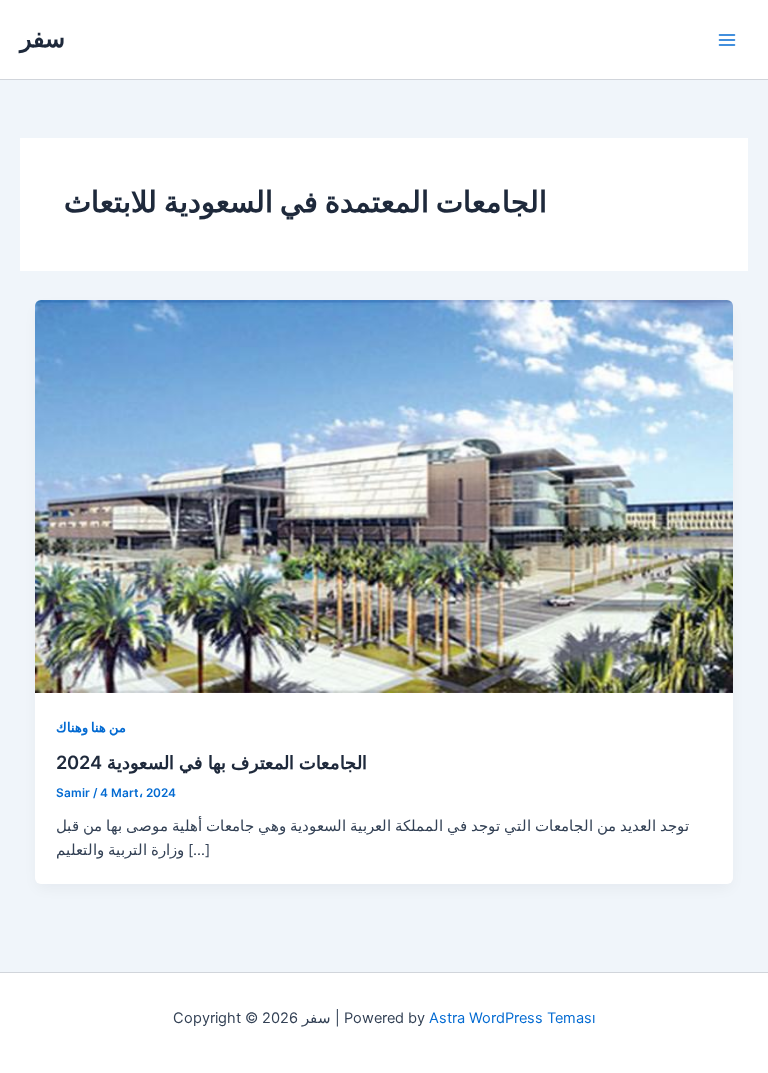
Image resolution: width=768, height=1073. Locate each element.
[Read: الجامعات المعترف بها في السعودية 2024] (384, 495)
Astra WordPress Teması (512, 1018)
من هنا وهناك (91, 727)
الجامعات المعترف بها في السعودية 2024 (211, 762)
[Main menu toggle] (727, 40)
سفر (42, 38)
